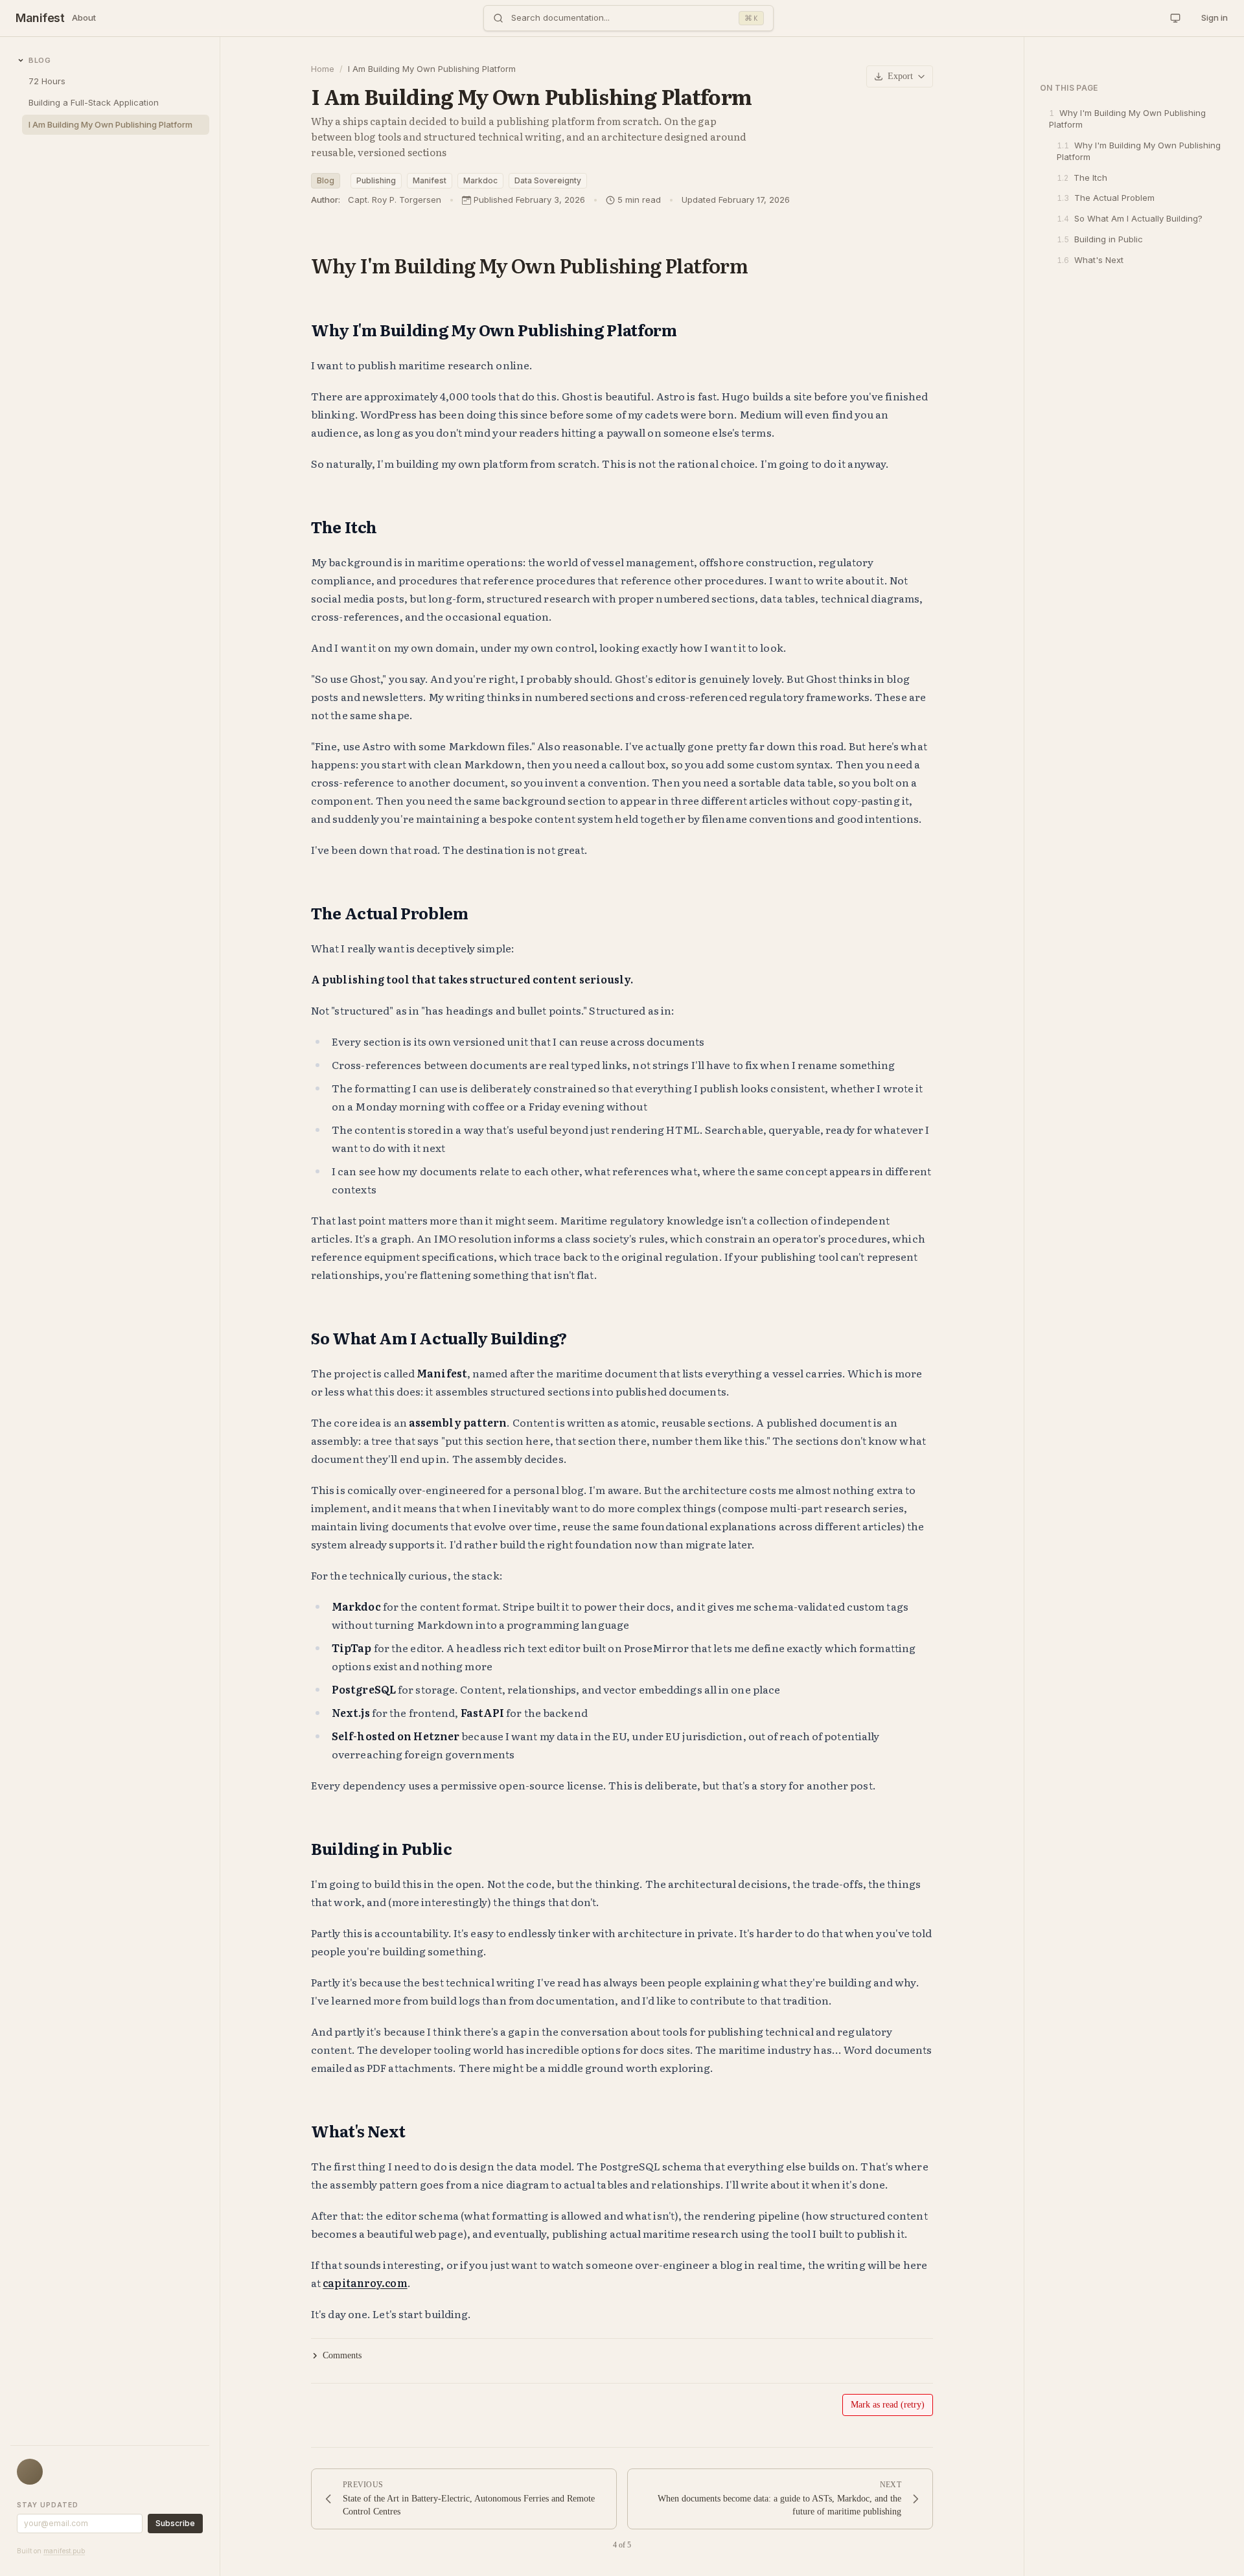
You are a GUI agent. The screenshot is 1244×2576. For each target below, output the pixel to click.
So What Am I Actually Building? (1130, 218)
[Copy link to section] (758, 265)
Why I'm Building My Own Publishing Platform (1127, 119)
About (84, 17)
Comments (342, 2355)
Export (900, 76)
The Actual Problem (1106, 198)
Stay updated (48, 2505)
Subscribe (175, 2523)
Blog (326, 180)
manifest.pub (64, 2551)
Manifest (40, 18)
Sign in (1215, 17)
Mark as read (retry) (888, 2405)
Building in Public (1100, 239)
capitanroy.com (365, 2283)
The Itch (1082, 178)
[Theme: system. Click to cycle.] (1175, 18)
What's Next (1090, 260)
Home (323, 69)
